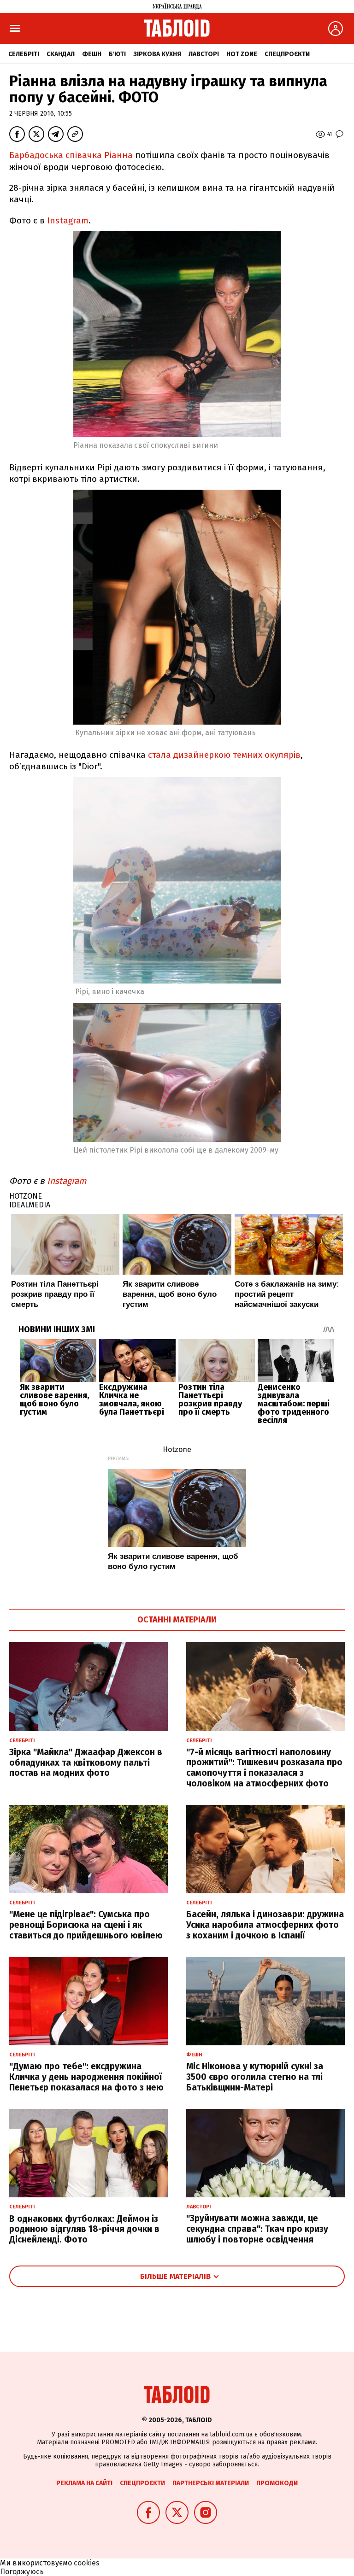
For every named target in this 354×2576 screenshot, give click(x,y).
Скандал (61, 54)
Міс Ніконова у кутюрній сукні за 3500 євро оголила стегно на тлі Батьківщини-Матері (255, 2077)
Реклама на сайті (84, 2483)
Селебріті (24, 54)
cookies (87, 2563)
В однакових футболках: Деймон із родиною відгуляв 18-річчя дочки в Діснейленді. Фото (84, 2229)
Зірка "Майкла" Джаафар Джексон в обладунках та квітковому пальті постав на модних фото (86, 1763)
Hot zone (242, 54)
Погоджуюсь (22, 2572)
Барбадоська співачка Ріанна (71, 155)
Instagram (68, 220)
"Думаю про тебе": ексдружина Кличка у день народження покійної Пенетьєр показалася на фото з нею (86, 2077)
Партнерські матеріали (211, 2483)
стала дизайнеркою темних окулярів (224, 755)
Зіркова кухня (157, 54)
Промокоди (277, 2483)
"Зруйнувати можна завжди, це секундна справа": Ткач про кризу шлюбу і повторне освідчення (257, 2229)
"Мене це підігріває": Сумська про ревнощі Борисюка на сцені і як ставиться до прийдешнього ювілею (86, 1925)
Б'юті (117, 54)
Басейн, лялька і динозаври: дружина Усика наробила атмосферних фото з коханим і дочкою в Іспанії (265, 1925)
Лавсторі (204, 54)
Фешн (92, 54)
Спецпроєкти (287, 54)
